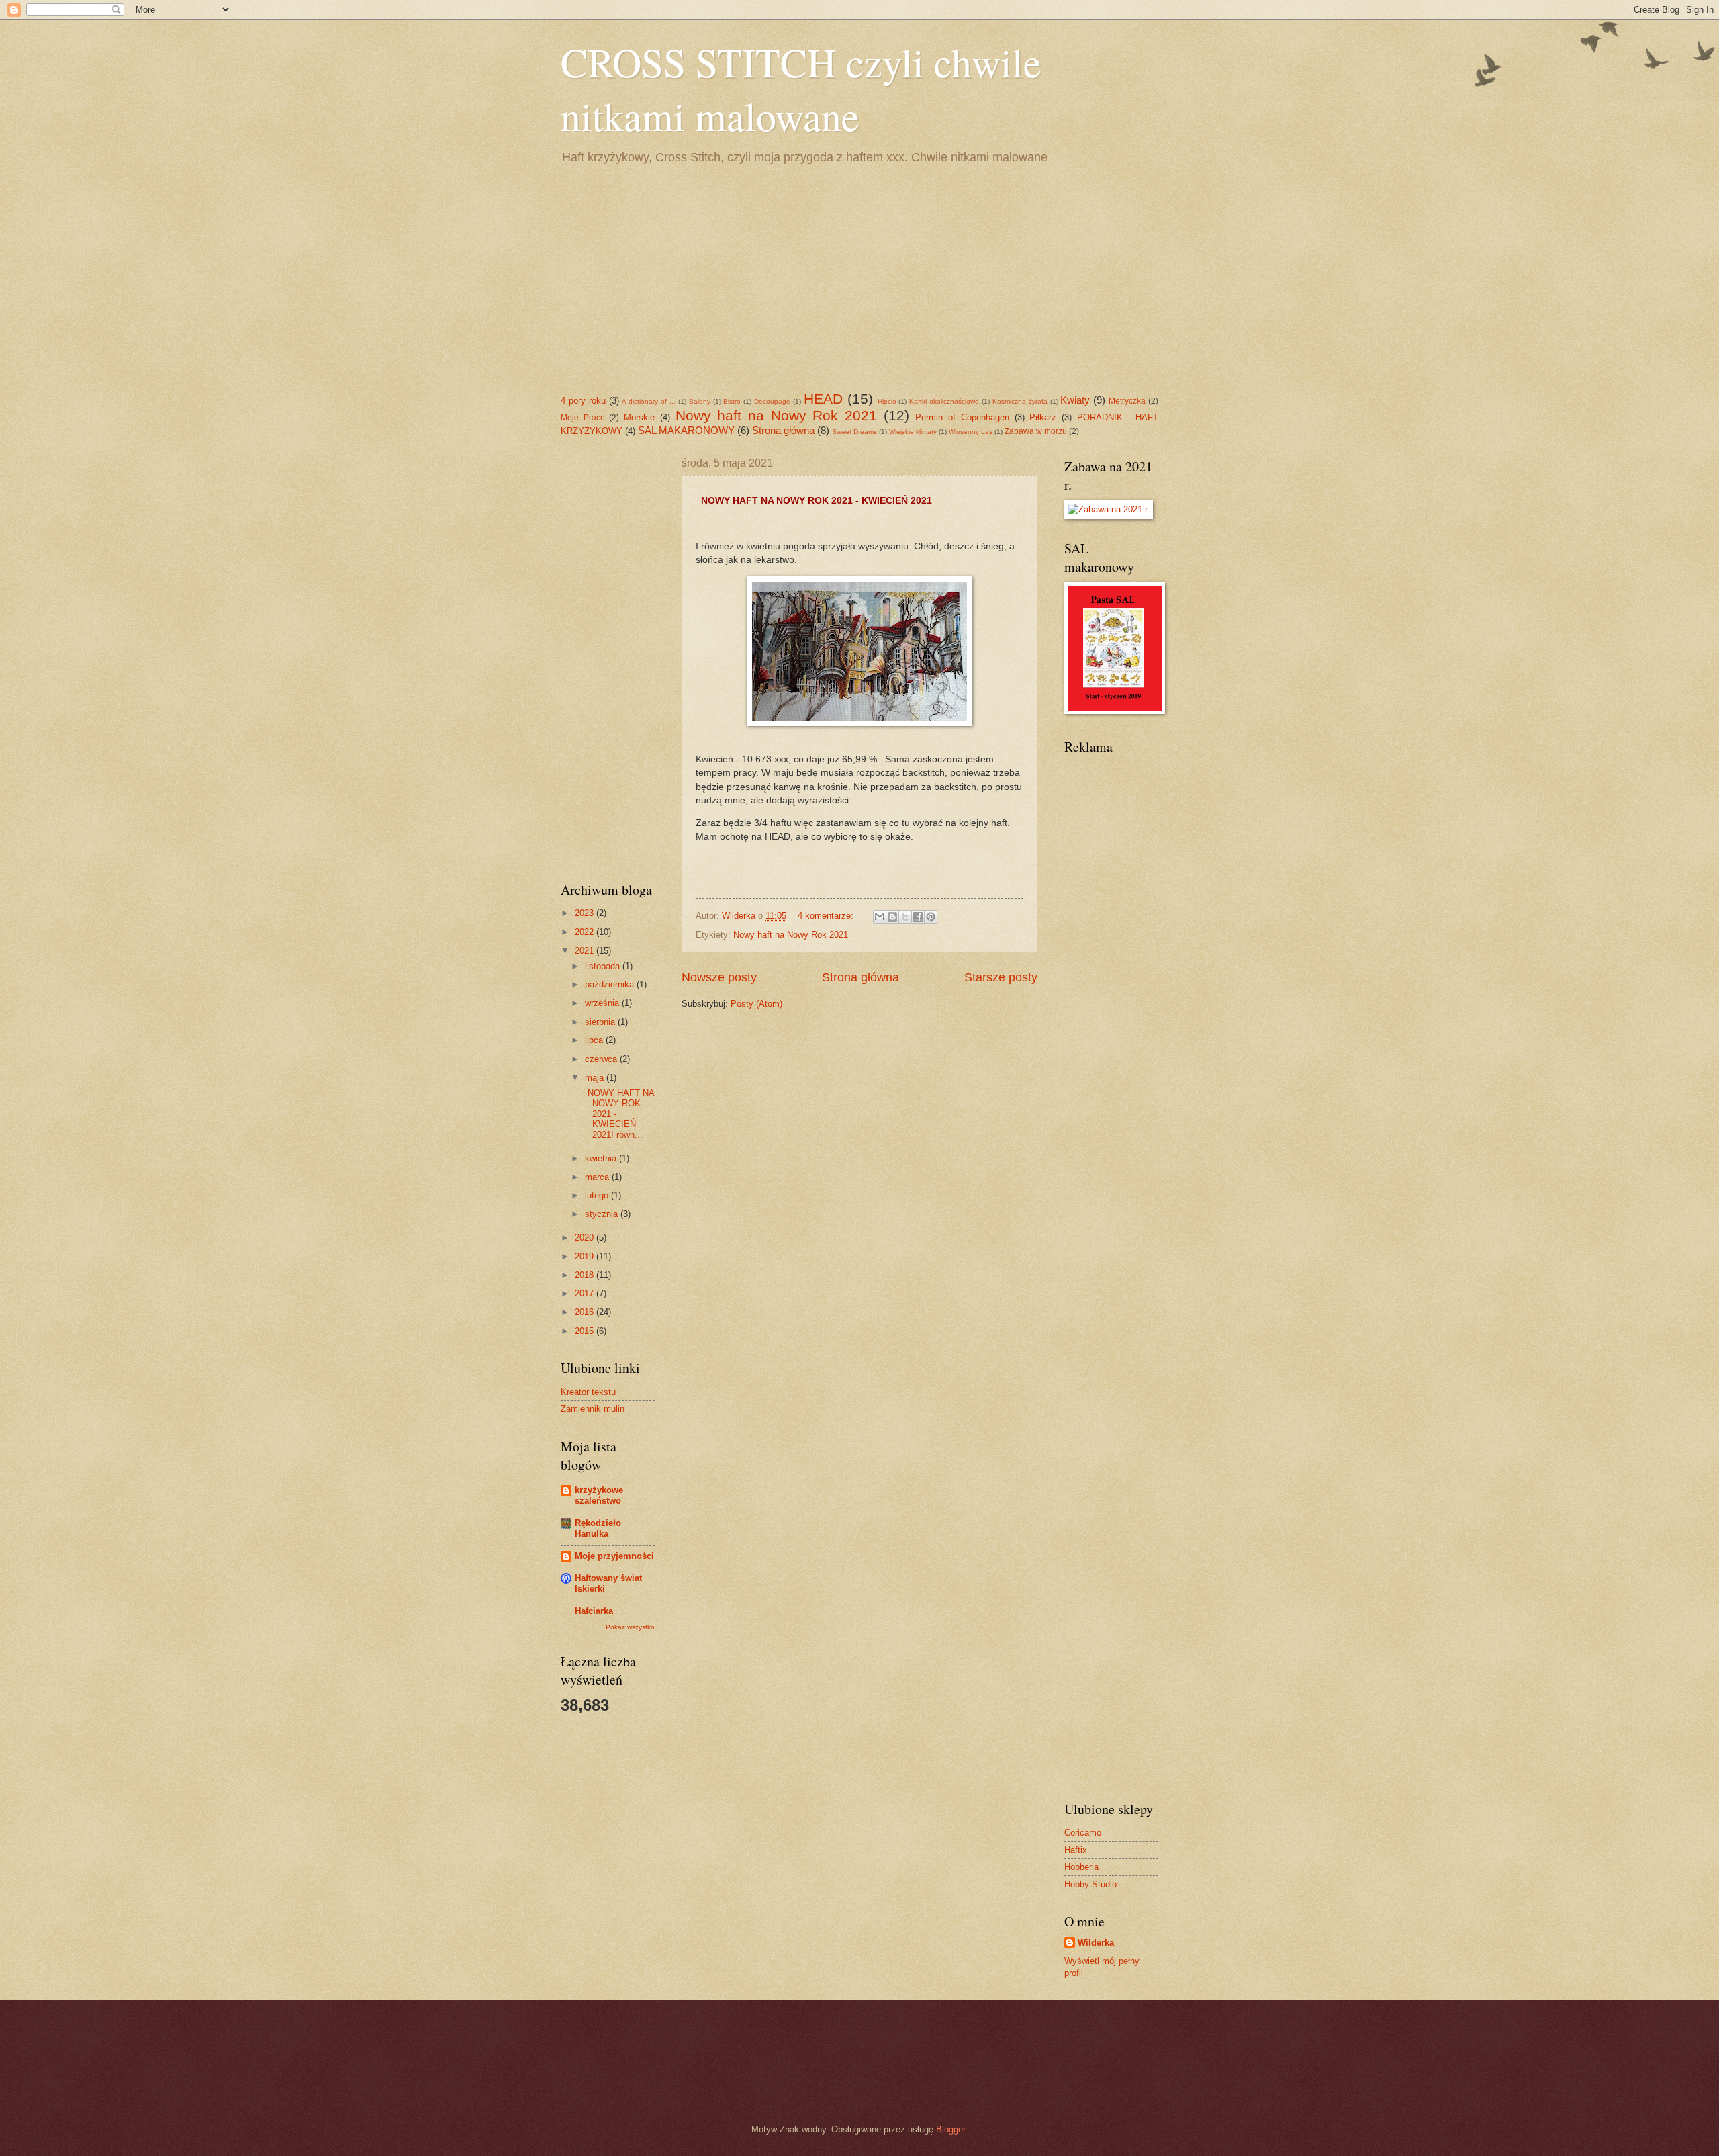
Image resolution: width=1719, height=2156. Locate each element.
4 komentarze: (827, 916)
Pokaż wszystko (630, 1627)
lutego (598, 1195)
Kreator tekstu (588, 1392)
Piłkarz (1043, 417)
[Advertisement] (859, 277)
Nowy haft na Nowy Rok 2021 (777, 415)
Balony (700, 401)
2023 (586, 913)
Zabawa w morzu (1036, 431)
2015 (586, 1331)
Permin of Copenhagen (962, 417)
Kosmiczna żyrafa (1020, 401)
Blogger (950, 2129)
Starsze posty (1001, 977)
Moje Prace (583, 418)
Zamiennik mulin (593, 1409)
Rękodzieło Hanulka (598, 1528)
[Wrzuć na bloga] (892, 917)
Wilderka (1096, 1943)
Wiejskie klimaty (913, 432)
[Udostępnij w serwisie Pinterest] (931, 917)
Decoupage (772, 401)
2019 (586, 1256)
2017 (586, 1293)
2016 (586, 1312)
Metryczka (1127, 401)
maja (596, 1078)
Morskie (639, 417)
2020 (586, 1238)
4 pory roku (583, 401)
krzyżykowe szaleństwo (599, 1495)
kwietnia (602, 1158)
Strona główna (783, 430)
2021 (586, 951)
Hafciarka (594, 1611)
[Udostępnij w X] (905, 917)
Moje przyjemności (614, 1556)
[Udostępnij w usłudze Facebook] (918, 917)
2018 (586, 1275)
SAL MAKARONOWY (686, 430)
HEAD (823, 399)
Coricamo (1083, 1833)
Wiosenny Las (971, 432)
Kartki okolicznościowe (944, 401)
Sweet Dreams (854, 432)
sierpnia (601, 1022)
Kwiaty (1075, 400)
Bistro (732, 401)
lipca (595, 1040)
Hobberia (1081, 1867)
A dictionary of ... (649, 401)
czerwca (602, 1059)
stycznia (603, 1214)
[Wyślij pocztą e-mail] (880, 917)
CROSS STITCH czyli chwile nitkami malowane (801, 89)
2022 (586, 932)
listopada (604, 966)
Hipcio (887, 401)
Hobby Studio (1090, 1884)
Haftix (1076, 1850)
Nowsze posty (719, 977)
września (603, 1003)
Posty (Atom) (756, 1004)
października (611, 984)
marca (598, 1177)
